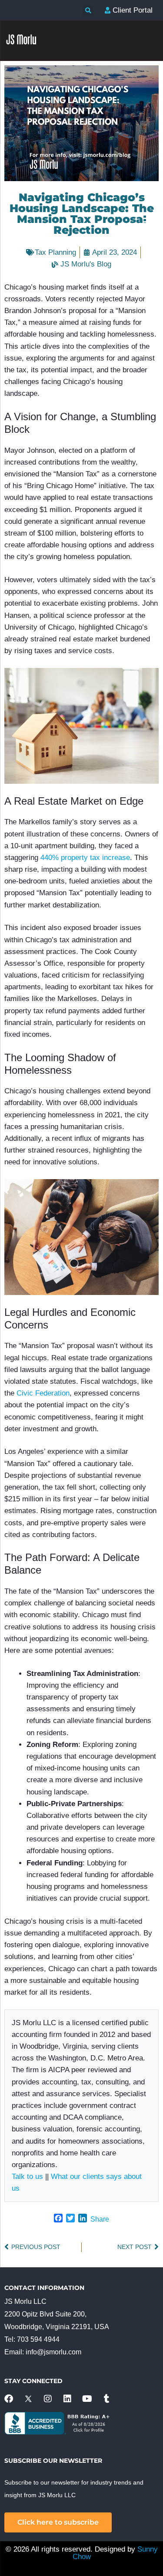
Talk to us (27, 2176)
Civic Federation (43, 1393)
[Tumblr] (106, 2399)
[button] (88, 11)
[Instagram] (48, 2399)
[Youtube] (87, 2399)
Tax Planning (55, 252)
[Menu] (148, 218)
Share (100, 2219)
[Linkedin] (67, 2399)
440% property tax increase (85, 858)
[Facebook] (9, 2399)
